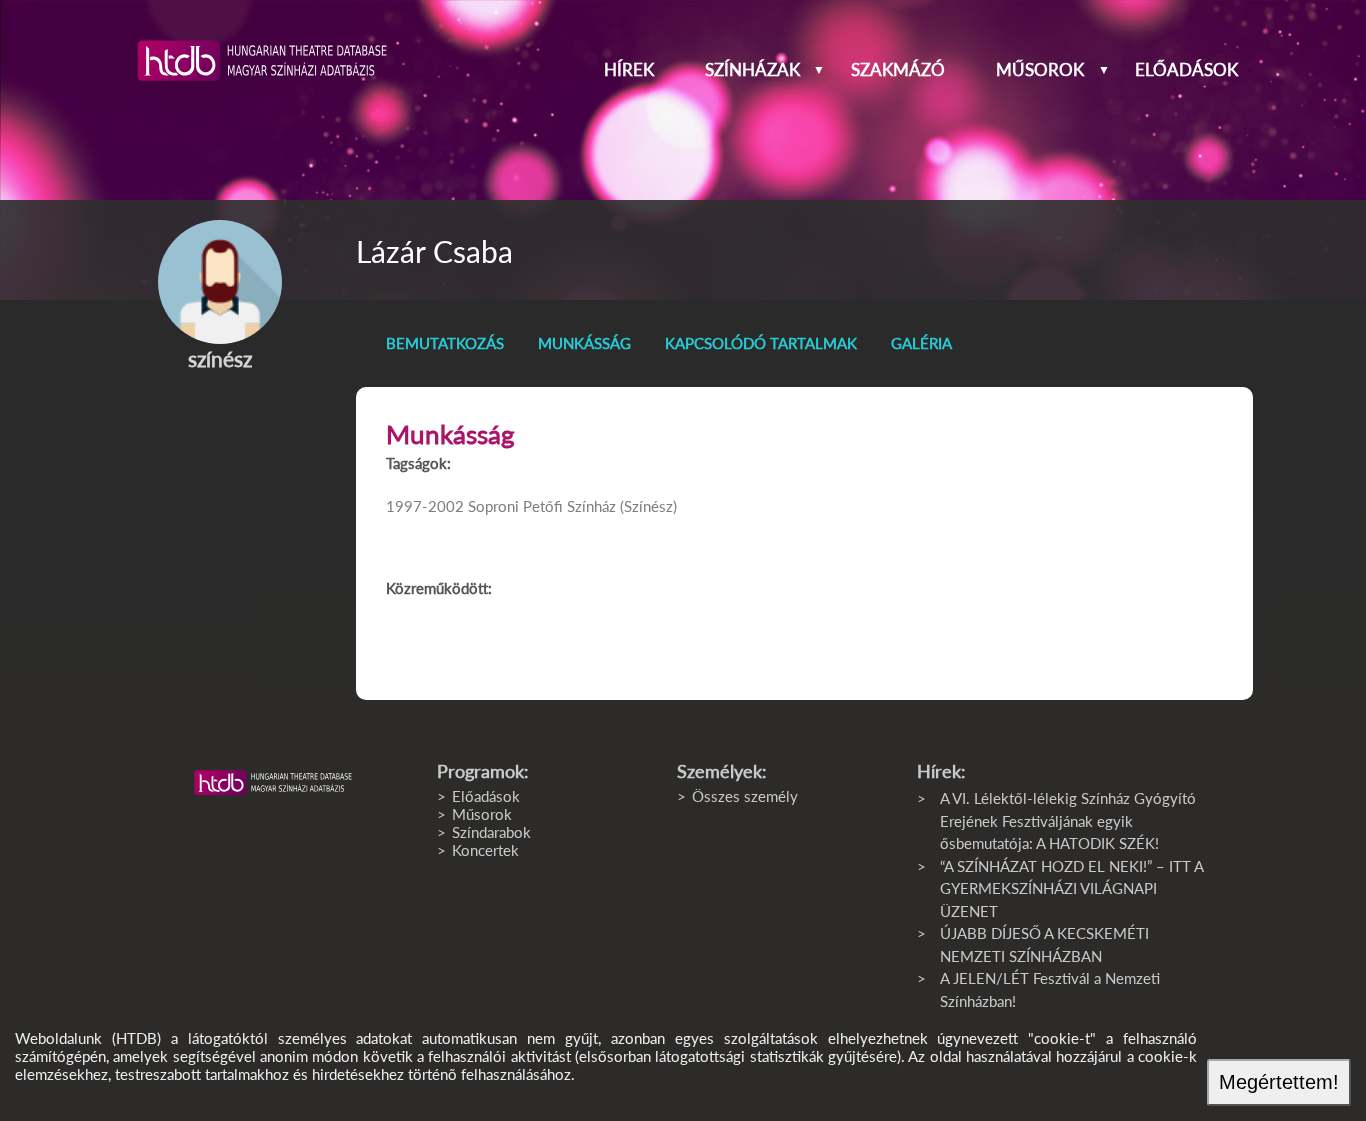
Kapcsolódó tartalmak (761, 343)
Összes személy (745, 796)
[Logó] (273, 783)
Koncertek (485, 850)
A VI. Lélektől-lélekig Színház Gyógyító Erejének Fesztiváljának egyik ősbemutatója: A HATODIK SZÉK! (1068, 820)
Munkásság (584, 343)
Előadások (1186, 70)
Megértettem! (1279, 1082)
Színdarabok (491, 832)
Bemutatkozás (445, 343)
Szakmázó (898, 70)
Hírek (629, 70)
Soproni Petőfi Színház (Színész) (572, 506)
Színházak (752, 70)
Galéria (921, 343)
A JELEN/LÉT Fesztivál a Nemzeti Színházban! (1050, 989)
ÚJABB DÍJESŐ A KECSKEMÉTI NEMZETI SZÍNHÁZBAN (1044, 944)
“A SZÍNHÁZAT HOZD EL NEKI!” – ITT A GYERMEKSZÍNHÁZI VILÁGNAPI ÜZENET (1071, 888)
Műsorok (1040, 70)
